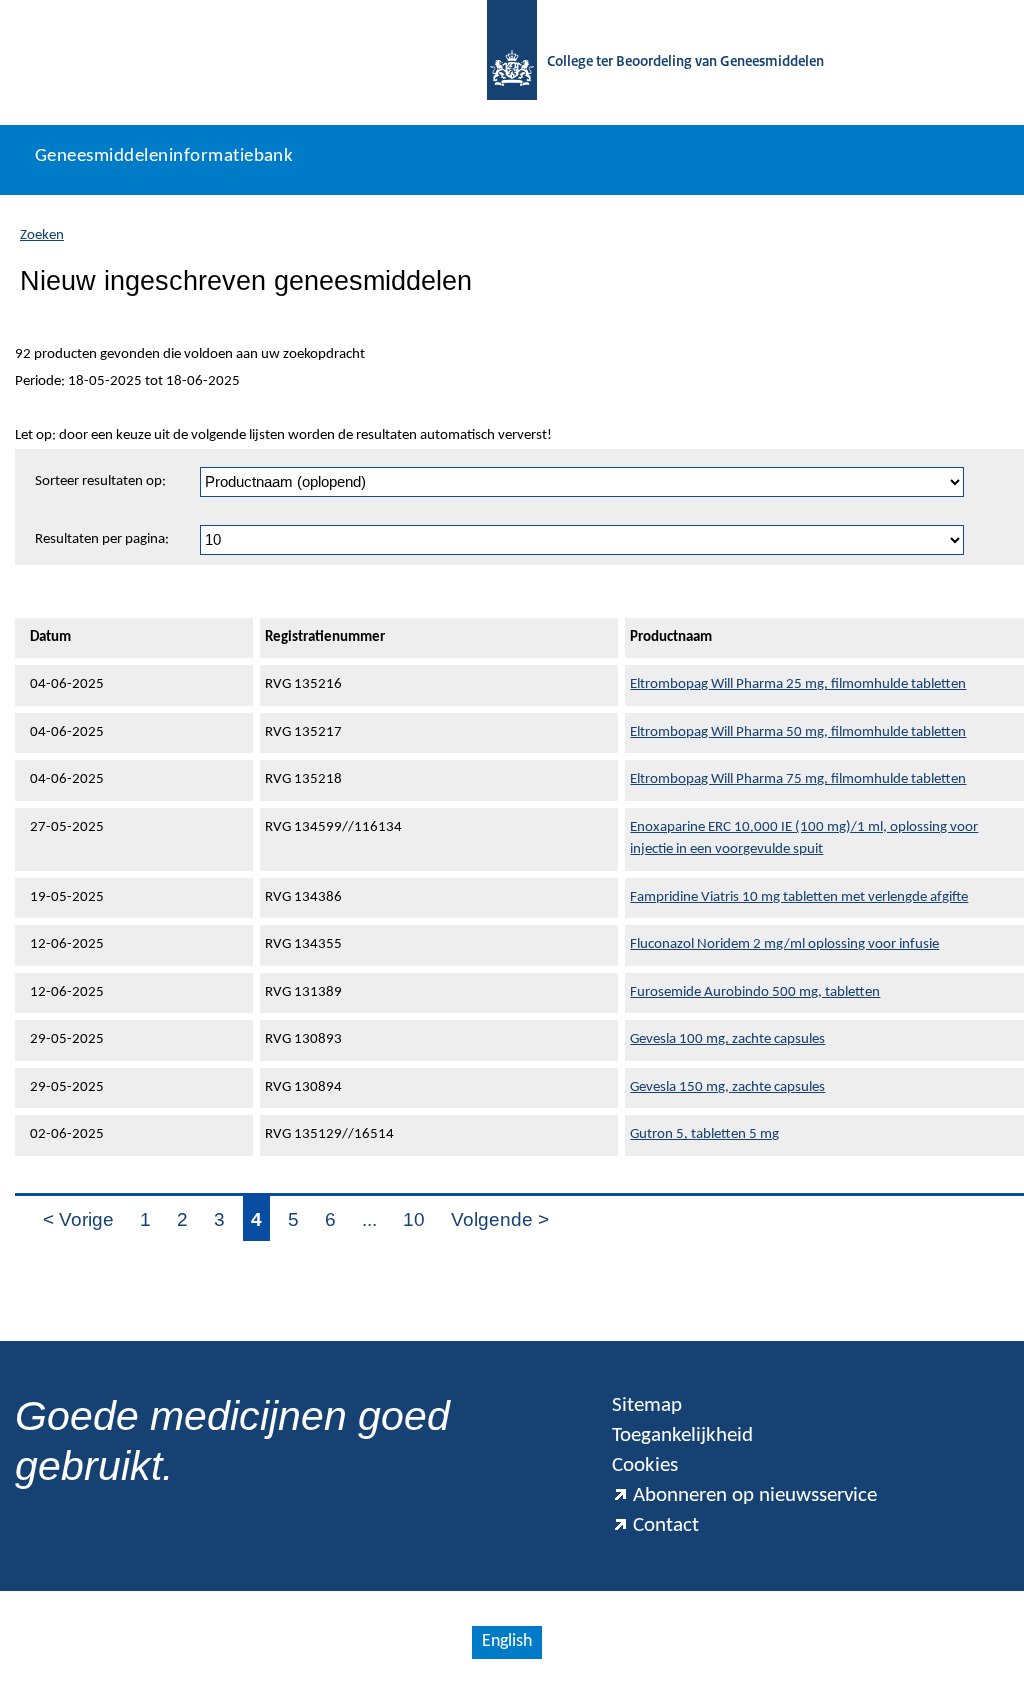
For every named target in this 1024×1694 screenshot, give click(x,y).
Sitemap (647, 1405)
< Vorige (78, 1219)
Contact (666, 1525)
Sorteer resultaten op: (100, 481)
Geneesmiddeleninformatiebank (164, 156)
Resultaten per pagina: (102, 539)
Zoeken (42, 235)
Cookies (645, 1465)
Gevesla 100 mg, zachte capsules (727, 1039)
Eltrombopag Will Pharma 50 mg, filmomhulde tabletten (798, 732)
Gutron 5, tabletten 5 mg (704, 1134)
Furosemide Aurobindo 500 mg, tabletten (755, 992)
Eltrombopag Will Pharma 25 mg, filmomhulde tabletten (798, 684)
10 (414, 1219)
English (507, 1641)
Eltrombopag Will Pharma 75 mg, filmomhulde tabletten (798, 779)
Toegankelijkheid (682, 1435)
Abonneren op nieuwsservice (755, 1495)
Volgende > (500, 1219)
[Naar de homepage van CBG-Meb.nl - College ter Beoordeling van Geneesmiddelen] (512, 62)
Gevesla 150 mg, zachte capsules (727, 1087)
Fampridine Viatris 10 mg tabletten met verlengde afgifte (799, 897)
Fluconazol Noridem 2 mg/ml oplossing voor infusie (784, 944)
